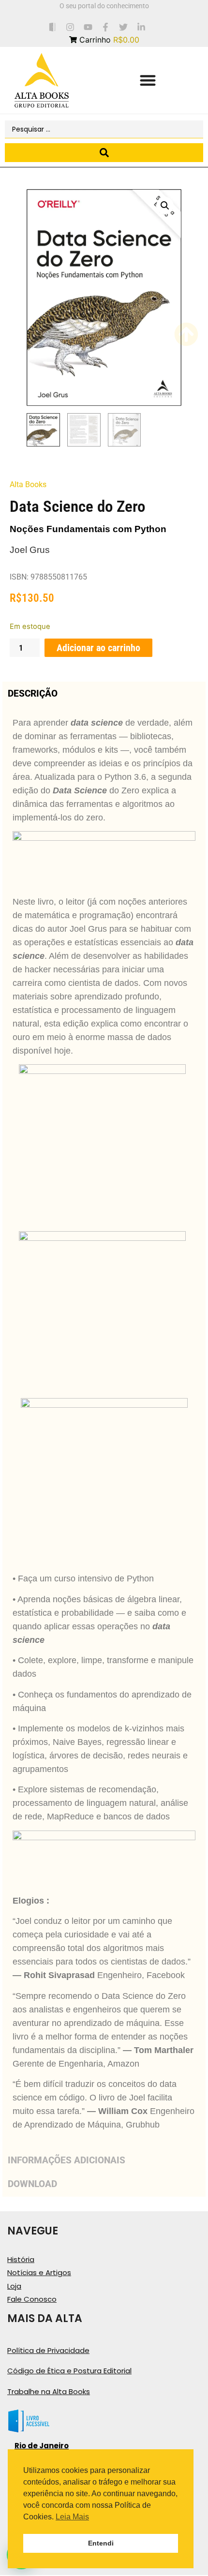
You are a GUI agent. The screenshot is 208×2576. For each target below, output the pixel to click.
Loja (14, 2286)
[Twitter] (124, 27)
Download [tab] (32, 2184)
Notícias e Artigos (39, 2272)
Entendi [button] (101, 2543)
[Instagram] (70, 27)
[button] (148, 81)
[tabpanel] (104, 1427)
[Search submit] (104, 153)
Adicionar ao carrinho (98, 648)
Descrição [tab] (33, 693)
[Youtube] (88, 27)
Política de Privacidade (48, 2350)
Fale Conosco (32, 2299)
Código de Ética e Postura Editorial (69, 2371)
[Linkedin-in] (141, 27)
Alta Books (28, 484)
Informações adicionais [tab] (67, 2160)
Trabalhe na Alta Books (49, 2391)
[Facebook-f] (106, 27)
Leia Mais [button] (72, 2517)
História (21, 2259)
